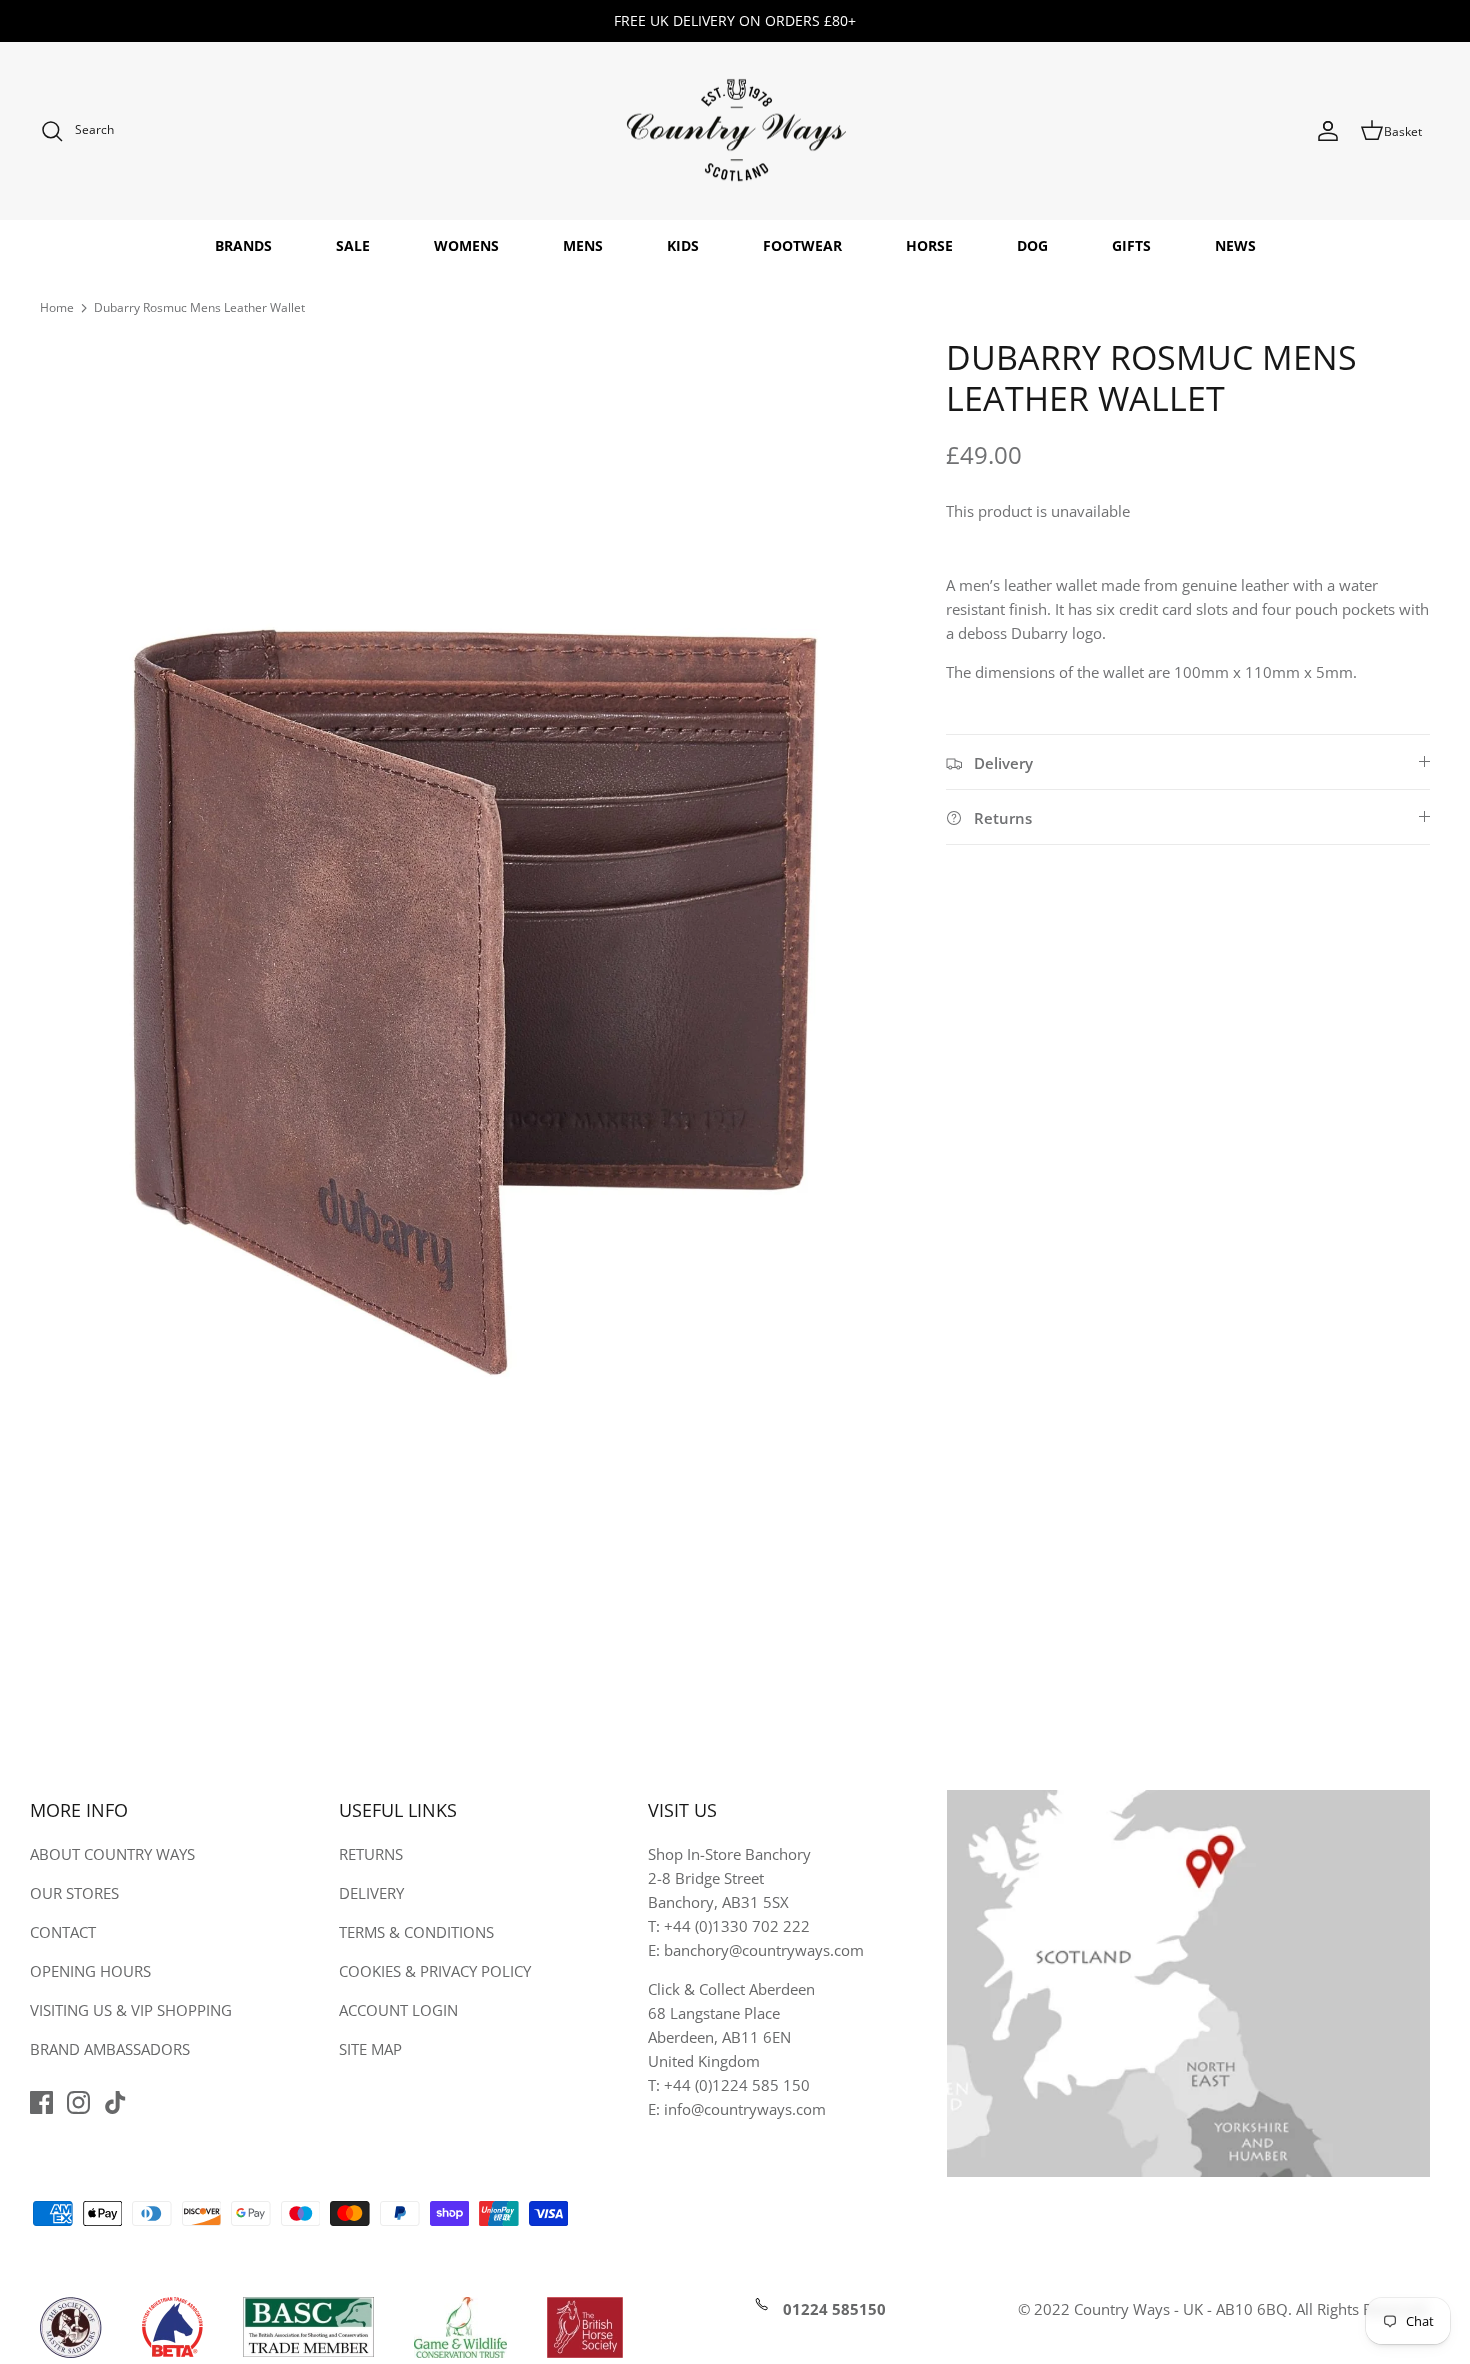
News (1235, 245)
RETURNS (371, 1854)
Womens (466, 245)
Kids (683, 245)
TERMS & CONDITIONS (416, 1932)
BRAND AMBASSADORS (110, 2049)
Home (57, 307)
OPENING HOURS (90, 1971)
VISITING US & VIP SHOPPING (131, 2010)
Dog (1032, 245)
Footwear (802, 245)
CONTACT (63, 1932)
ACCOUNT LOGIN (398, 2010)
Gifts (1131, 245)
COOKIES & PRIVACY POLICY (435, 1971)
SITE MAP (370, 2049)
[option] (471, 983)
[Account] (1328, 131)
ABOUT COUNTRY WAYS (112, 1854)
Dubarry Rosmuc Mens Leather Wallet (199, 307)
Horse (929, 245)
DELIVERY (371, 1893)
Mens (583, 245)
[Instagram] (78, 2102)
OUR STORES (74, 1893)
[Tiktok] (115, 2102)
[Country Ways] (735, 131)
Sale (353, 245)
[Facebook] (41, 2102)
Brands (243, 245)
